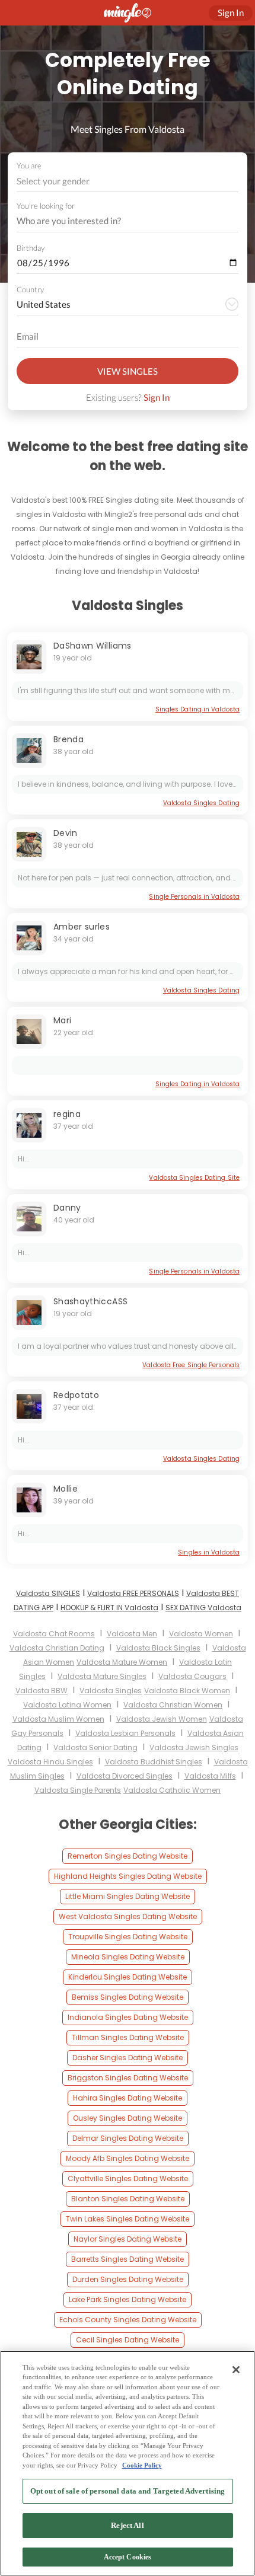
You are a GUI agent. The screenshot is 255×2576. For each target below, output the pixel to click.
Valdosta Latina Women (67, 1705)
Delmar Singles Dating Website (128, 2138)
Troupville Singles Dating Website (128, 1937)
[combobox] (128, 181)
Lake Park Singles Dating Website (128, 2299)
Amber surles (82, 927)
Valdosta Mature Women (122, 1662)
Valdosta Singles (111, 1691)
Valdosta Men (132, 1634)
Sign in (231, 12)
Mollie (66, 1489)
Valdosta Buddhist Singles (154, 1762)
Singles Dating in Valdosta (197, 709)
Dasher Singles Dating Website (128, 2058)
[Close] (236, 2370)
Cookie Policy (142, 2465)
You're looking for (46, 206)
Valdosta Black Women (187, 1691)
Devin (66, 833)
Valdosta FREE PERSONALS (133, 1593)
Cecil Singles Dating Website (128, 2340)
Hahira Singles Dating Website (128, 2098)
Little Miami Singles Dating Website (128, 1896)
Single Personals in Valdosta (194, 897)
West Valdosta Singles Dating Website (128, 1916)
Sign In (157, 397)
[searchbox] (120, 221)
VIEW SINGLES (128, 371)
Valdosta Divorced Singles (125, 1776)
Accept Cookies (128, 2557)
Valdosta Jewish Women (162, 1719)
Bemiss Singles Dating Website (128, 1997)
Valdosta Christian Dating (57, 1648)
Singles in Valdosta (209, 1552)
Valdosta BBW (42, 1691)
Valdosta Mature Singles (102, 1676)
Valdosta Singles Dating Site (194, 1178)
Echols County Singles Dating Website (128, 2320)
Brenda (68, 739)
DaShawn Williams (93, 646)
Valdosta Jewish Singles (194, 1747)
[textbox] (127, 181)
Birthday (31, 248)
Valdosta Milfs (210, 1776)
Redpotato (76, 1395)
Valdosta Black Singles (158, 1648)
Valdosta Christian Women (173, 1705)
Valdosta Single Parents (78, 1790)
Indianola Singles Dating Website (128, 2017)
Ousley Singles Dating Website (128, 2118)
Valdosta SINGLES (48, 1593)
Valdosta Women (201, 1634)
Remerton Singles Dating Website (128, 1856)
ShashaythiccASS (90, 1301)
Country (30, 289)
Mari (62, 1020)
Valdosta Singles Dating (201, 803)
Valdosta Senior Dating (95, 1747)
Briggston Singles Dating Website (128, 2078)
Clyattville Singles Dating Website (128, 2178)
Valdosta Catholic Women (172, 1790)
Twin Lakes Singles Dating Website (128, 2219)
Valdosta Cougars (192, 1676)
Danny (67, 1208)
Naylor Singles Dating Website (128, 2239)
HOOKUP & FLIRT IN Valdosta (109, 1608)
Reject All (127, 2525)
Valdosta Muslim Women (58, 1719)
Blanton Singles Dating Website (128, 2199)
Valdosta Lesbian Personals (125, 1733)
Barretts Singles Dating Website (128, 2259)
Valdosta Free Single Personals (191, 1365)
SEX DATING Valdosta (203, 1608)
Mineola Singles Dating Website (128, 1957)
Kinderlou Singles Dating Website (128, 1977)
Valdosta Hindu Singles (50, 1762)
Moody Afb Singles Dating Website (128, 2158)
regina (67, 1114)
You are (29, 165)
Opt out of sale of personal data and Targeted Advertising (128, 2491)
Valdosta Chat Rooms (54, 1634)
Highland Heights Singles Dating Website (128, 1876)
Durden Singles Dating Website (128, 2279)
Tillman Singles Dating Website (128, 2037)
